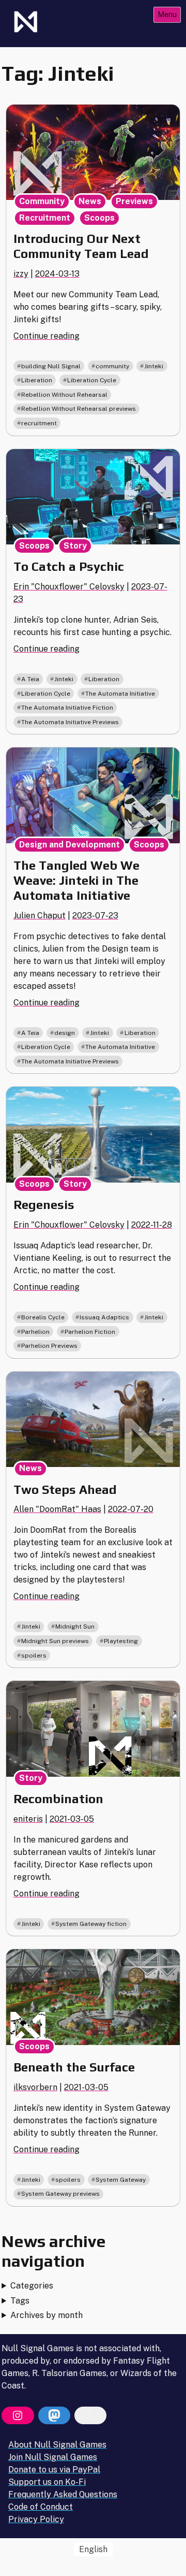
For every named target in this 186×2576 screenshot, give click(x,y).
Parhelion (35, 1332)
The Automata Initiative (120, 694)
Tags (20, 2301)
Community (42, 201)
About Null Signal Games (57, 2445)
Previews (134, 201)
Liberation (37, 380)
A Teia (30, 679)
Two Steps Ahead (65, 1490)
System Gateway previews (60, 2194)
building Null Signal (51, 366)
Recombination (58, 1799)
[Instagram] (18, 2415)
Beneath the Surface (74, 2067)
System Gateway (121, 2180)
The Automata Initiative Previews (70, 722)
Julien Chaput (40, 916)
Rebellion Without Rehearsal (64, 395)
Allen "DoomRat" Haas (57, 1509)
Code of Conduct (41, 2507)
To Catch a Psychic (69, 566)
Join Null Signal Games (53, 2457)
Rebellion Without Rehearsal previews (79, 409)
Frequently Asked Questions (63, 2494)
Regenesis (44, 1205)
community (112, 366)
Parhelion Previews (49, 1346)
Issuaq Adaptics (104, 1317)
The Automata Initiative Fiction (67, 708)
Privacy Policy (36, 2519)
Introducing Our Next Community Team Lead (81, 246)
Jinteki (154, 366)
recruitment (39, 423)
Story (75, 546)
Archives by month (47, 2315)
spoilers (34, 1656)
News (90, 201)
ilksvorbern (35, 2087)
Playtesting (121, 1641)
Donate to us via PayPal (54, 2470)
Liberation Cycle (92, 380)
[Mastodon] (54, 2415)
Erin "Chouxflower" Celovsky (69, 587)
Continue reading (47, 336)
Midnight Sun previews (55, 1641)
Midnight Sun (75, 1627)
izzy (21, 274)
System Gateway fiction (91, 1924)
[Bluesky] (90, 2415)
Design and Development (69, 845)
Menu (167, 14)
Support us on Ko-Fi (47, 2482)
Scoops (99, 218)
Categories (32, 2286)
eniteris (28, 1819)
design (65, 1033)
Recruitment (45, 218)
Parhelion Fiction (90, 1332)
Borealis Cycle (43, 1317)
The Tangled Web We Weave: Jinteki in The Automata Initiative (76, 880)
